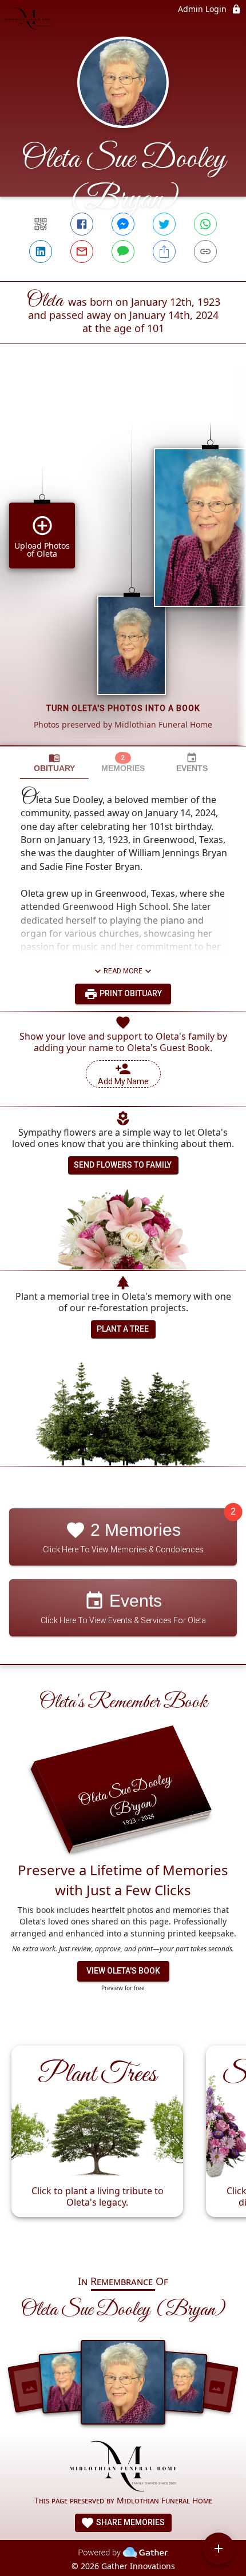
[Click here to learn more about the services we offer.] (123, 2467)
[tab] (54, 763)
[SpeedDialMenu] (219, 2549)
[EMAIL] (82, 251)
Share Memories (130, 2522)
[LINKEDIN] (41, 251)
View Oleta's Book (123, 1971)
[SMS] (123, 251)
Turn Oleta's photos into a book (123, 708)
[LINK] (205, 251)
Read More (123, 971)
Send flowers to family (123, 1165)
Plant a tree (123, 1329)
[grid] (123, 564)
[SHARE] (164, 251)
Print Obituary (130, 993)
